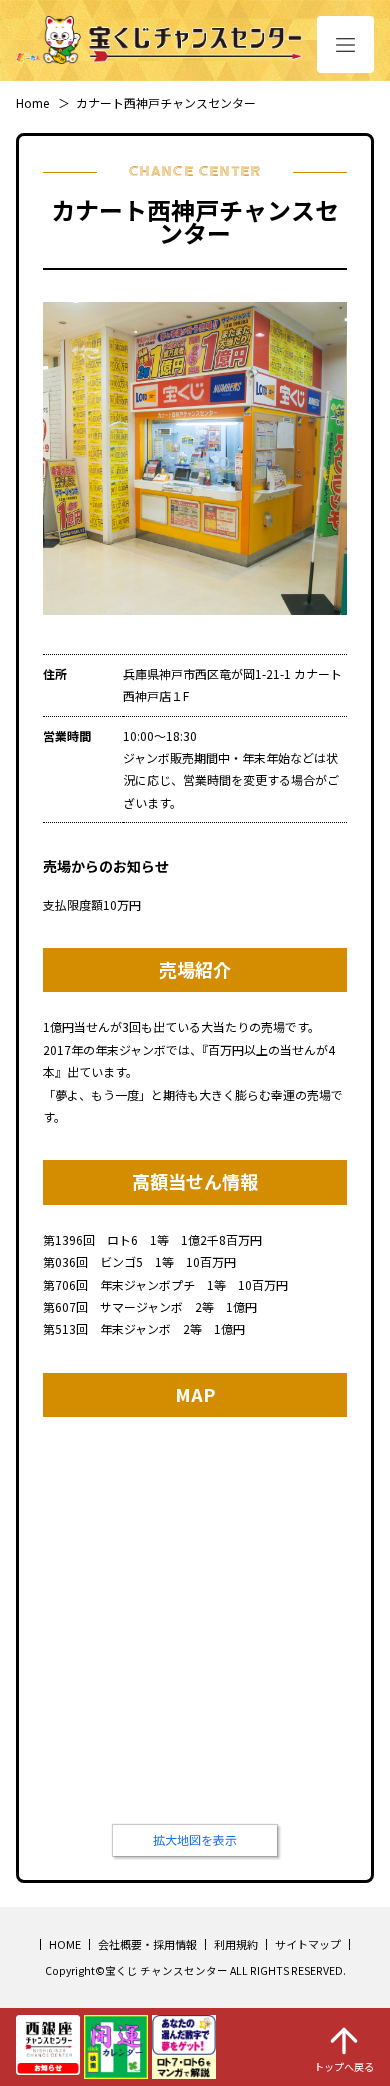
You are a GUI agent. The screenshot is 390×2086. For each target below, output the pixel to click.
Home (32, 102)
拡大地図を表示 (195, 1839)
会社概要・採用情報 (147, 1944)
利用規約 (236, 1944)
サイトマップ (308, 1944)
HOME (65, 1944)
